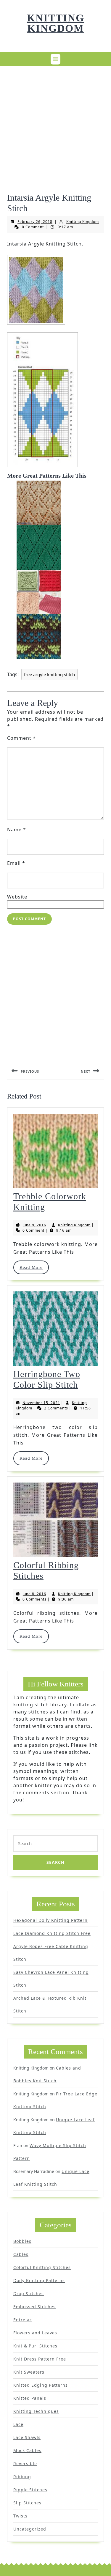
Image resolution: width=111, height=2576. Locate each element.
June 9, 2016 (34, 1225)
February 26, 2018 (35, 222)
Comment (21, 738)
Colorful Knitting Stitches (42, 2267)
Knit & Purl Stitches (35, 2346)
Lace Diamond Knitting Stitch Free (52, 1933)
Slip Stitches (27, 2503)
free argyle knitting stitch (49, 674)
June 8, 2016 (34, 1594)
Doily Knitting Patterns (39, 2280)
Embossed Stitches (34, 2307)
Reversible (25, 2464)
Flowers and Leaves (35, 2333)
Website (17, 897)
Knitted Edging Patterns (41, 2385)
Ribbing (22, 2477)
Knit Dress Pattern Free (40, 2359)
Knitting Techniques (36, 2411)
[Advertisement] (55, 126)
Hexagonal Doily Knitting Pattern (50, 1920)
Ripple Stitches (30, 2490)
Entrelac (23, 2320)
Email (16, 863)
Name (17, 830)
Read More (34, 1267)
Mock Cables (27, 2450)
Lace (18, 2424)
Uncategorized (30, 2529)
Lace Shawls (27, 2437)
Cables (21, 2254)
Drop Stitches (29, 2293)
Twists (20, 2516)
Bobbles (22, 2241)
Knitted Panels (30, 2398)
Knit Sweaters (29, 2372)
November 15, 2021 (41, 1403)
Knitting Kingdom (56, 23)
